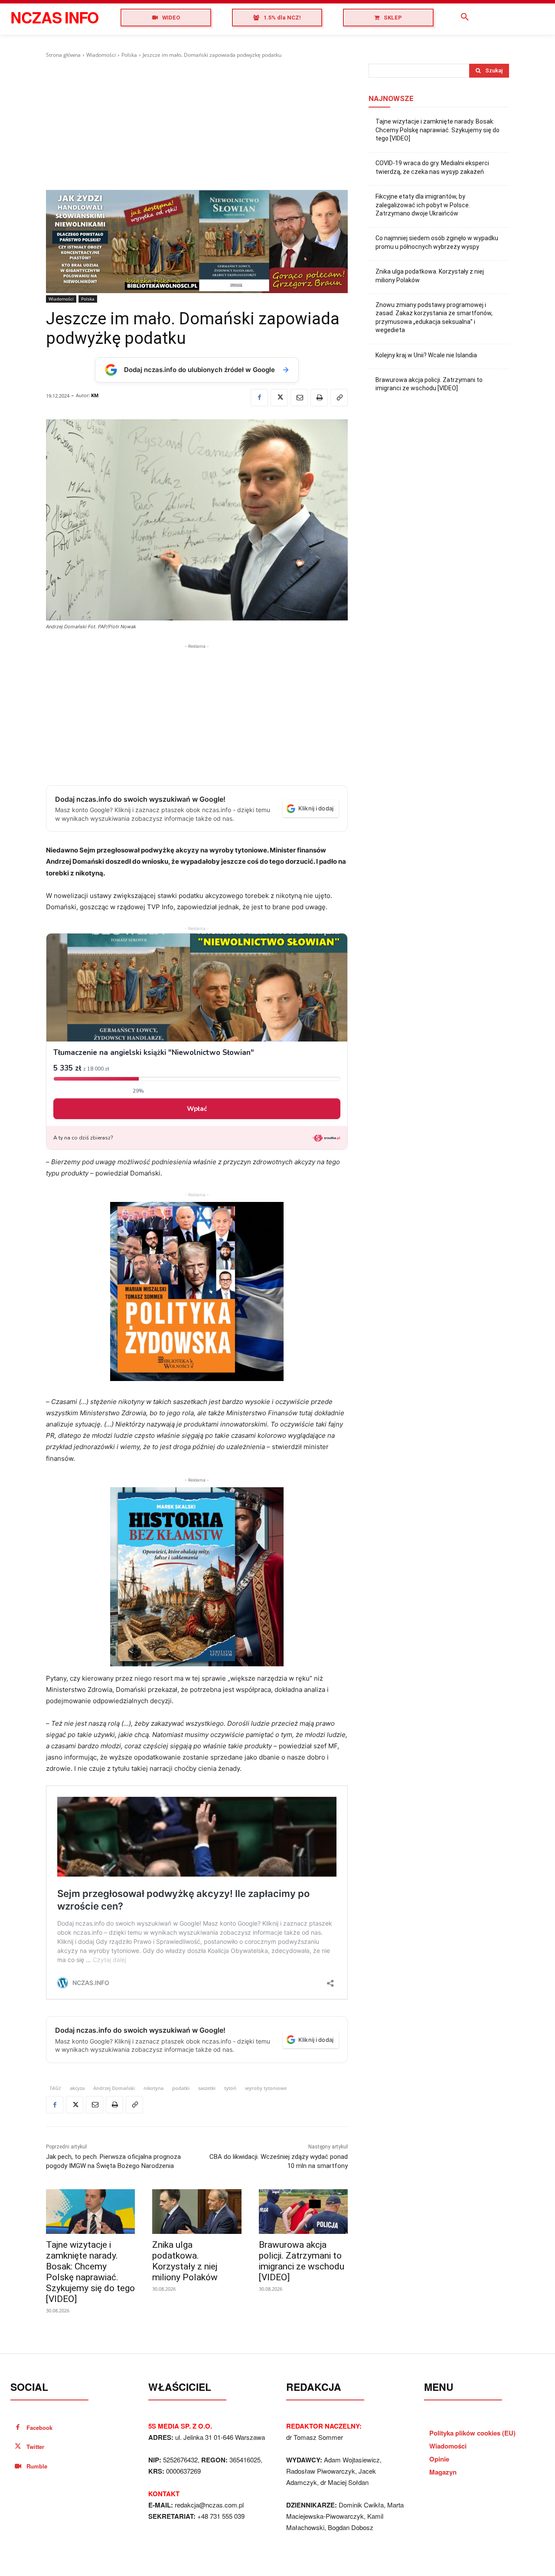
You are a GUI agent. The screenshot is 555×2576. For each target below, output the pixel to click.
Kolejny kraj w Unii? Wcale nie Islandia (426, 355)
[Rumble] (18, 2467)
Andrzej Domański (114, 2088)
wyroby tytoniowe (266, 2088)
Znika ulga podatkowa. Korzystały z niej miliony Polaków (185, 2261)
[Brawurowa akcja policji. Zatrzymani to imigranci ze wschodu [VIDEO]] (303, 2212)
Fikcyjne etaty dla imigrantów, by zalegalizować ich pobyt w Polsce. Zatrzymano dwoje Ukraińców (423, 205)
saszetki (207, 2088)
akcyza (77, 2088)
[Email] (299, 398)
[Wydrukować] (319, 398)
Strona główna (63, 55)
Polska (129, 55)
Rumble (37, 2466)
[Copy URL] (339, 398)
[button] (465, 17)
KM (95, 395)
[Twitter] (279, 398)
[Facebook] (259, 398)
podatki (181, 2088)
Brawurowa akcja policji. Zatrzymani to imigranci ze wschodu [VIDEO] (302, 2261)
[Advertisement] (197, 124)
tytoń (230, 2088)
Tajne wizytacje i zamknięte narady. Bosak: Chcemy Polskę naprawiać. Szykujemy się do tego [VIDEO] (90, 2272)
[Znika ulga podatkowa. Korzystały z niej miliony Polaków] (197, 2212)
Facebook (39, 2427)
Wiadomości (101, 55)
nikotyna (153, 2088)
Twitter (35, 2447)
